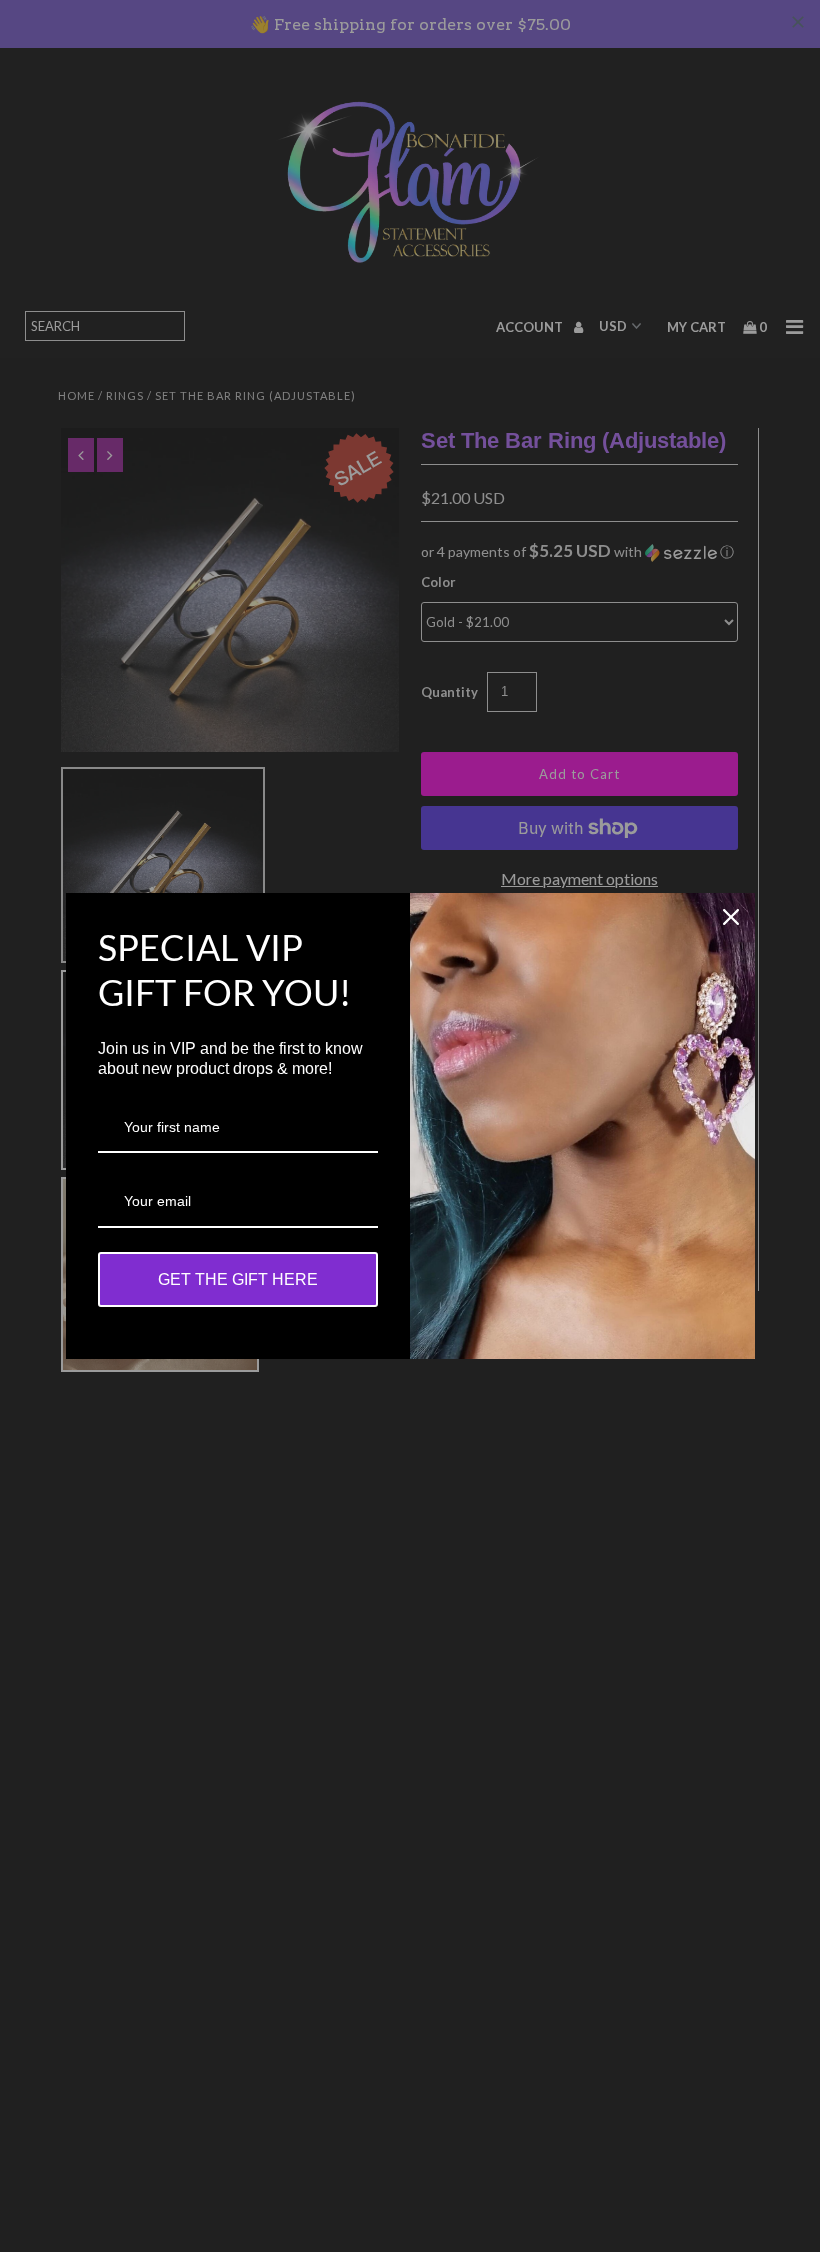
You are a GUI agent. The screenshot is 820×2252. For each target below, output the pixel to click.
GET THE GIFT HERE (238, 1279)
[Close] (731, 917)
